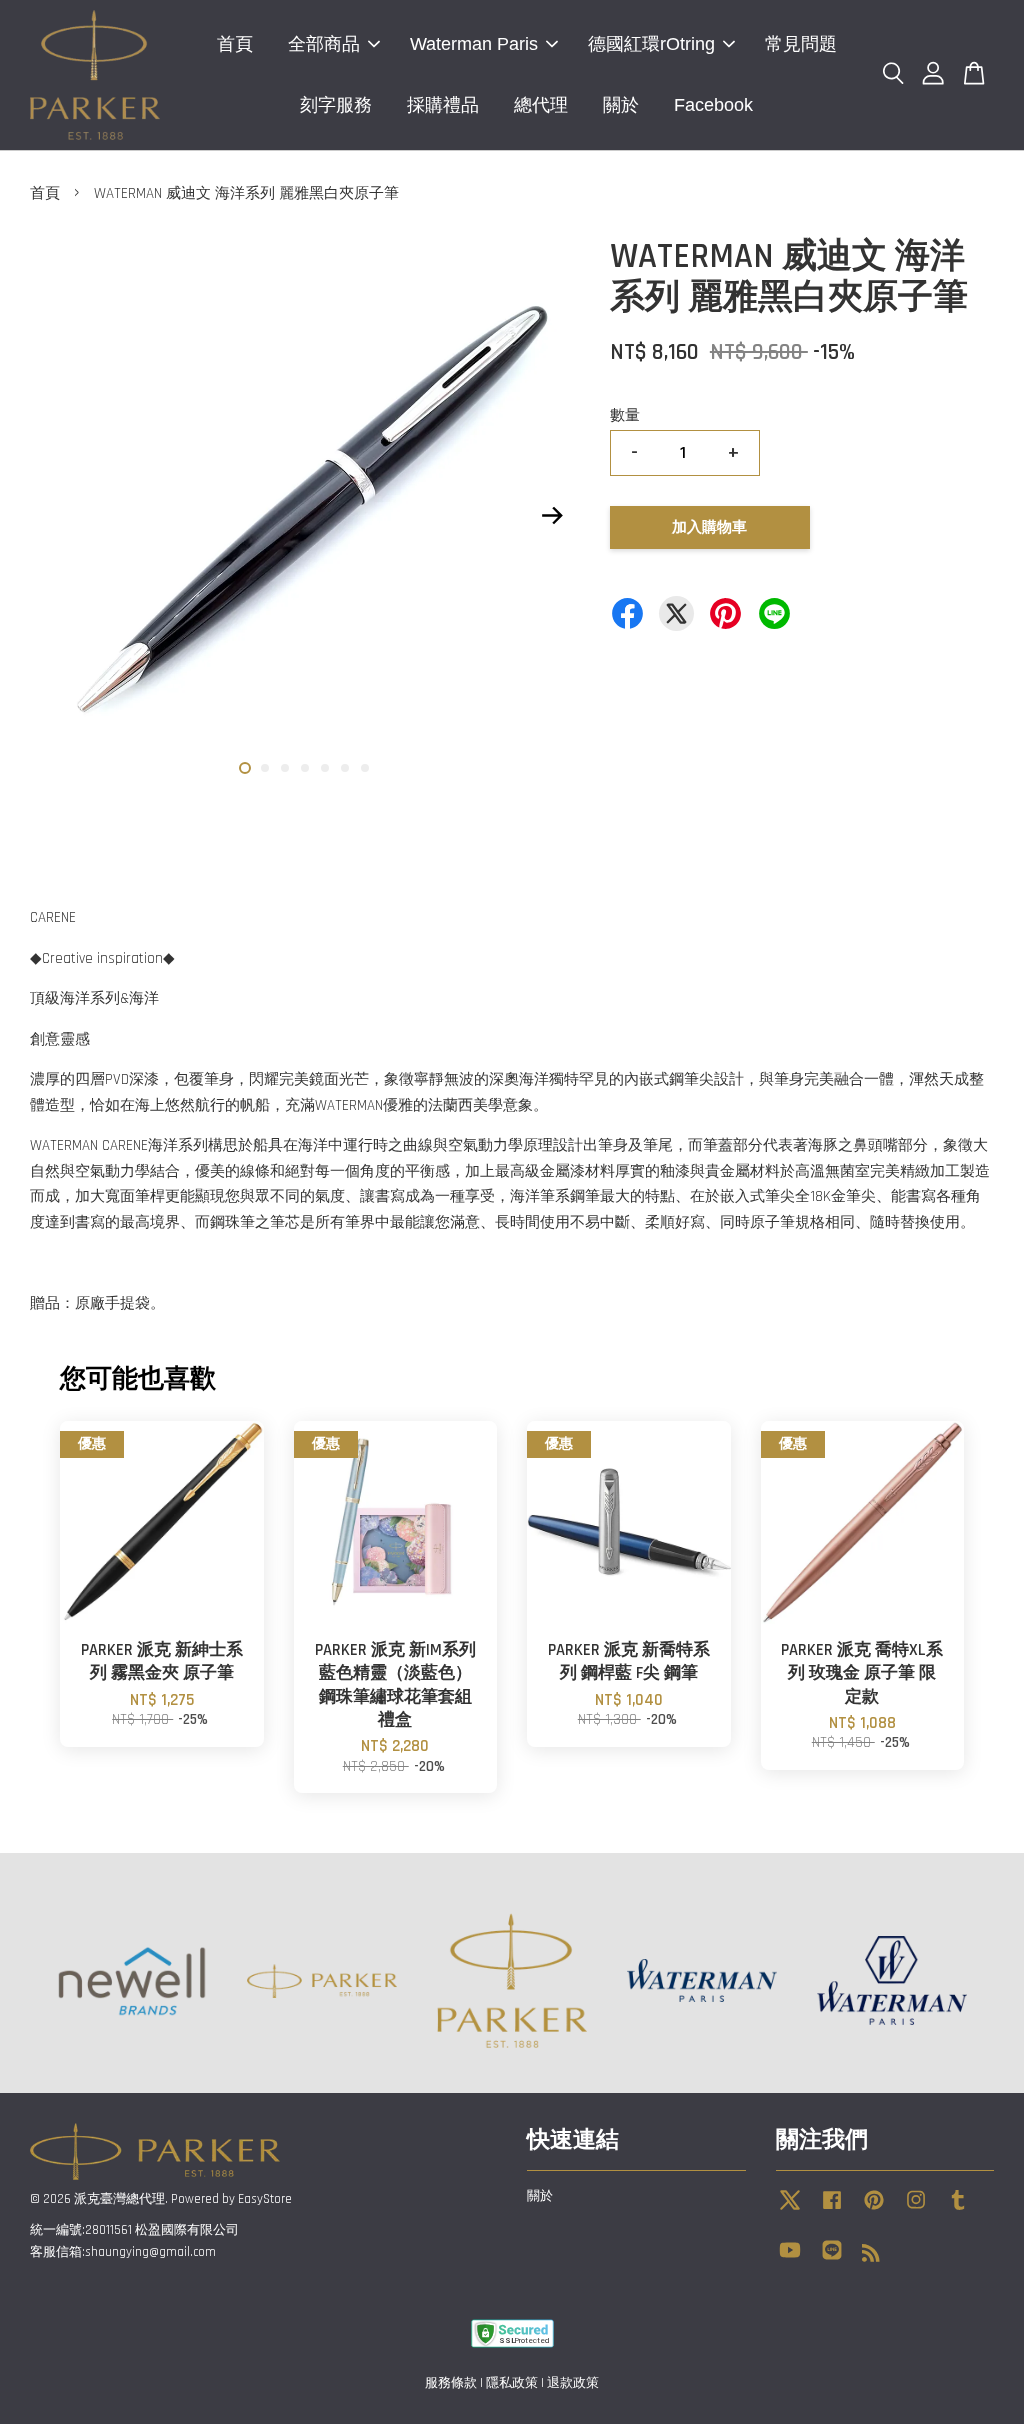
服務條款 (451, 2383)
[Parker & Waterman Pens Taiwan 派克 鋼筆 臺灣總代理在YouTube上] (790, 2260)
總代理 (541, 105)
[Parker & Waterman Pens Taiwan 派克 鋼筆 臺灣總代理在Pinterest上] (874, 2210)
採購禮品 (443, 105)
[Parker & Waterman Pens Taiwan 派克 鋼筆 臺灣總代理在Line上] (832, 2260)
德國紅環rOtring (651, 44)
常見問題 (801, 44)
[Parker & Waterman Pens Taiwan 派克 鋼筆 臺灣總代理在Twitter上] (790, 2210)
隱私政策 (512, 2383)
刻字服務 (336, 105)
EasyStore (265, 2199)
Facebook (713, 105)
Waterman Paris (474, 44)
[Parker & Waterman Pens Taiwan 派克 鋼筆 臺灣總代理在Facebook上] (832, 2210)
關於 (621, 105)
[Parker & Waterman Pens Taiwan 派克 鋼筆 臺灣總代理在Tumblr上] (958, 2210)
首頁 (235, 44)
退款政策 (573, 2383)
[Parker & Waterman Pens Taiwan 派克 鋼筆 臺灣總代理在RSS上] (871, 2257)
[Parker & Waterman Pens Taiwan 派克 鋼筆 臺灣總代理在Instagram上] (916, 2210)
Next (553, 516)
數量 (625, 415)
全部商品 (324, 44)
